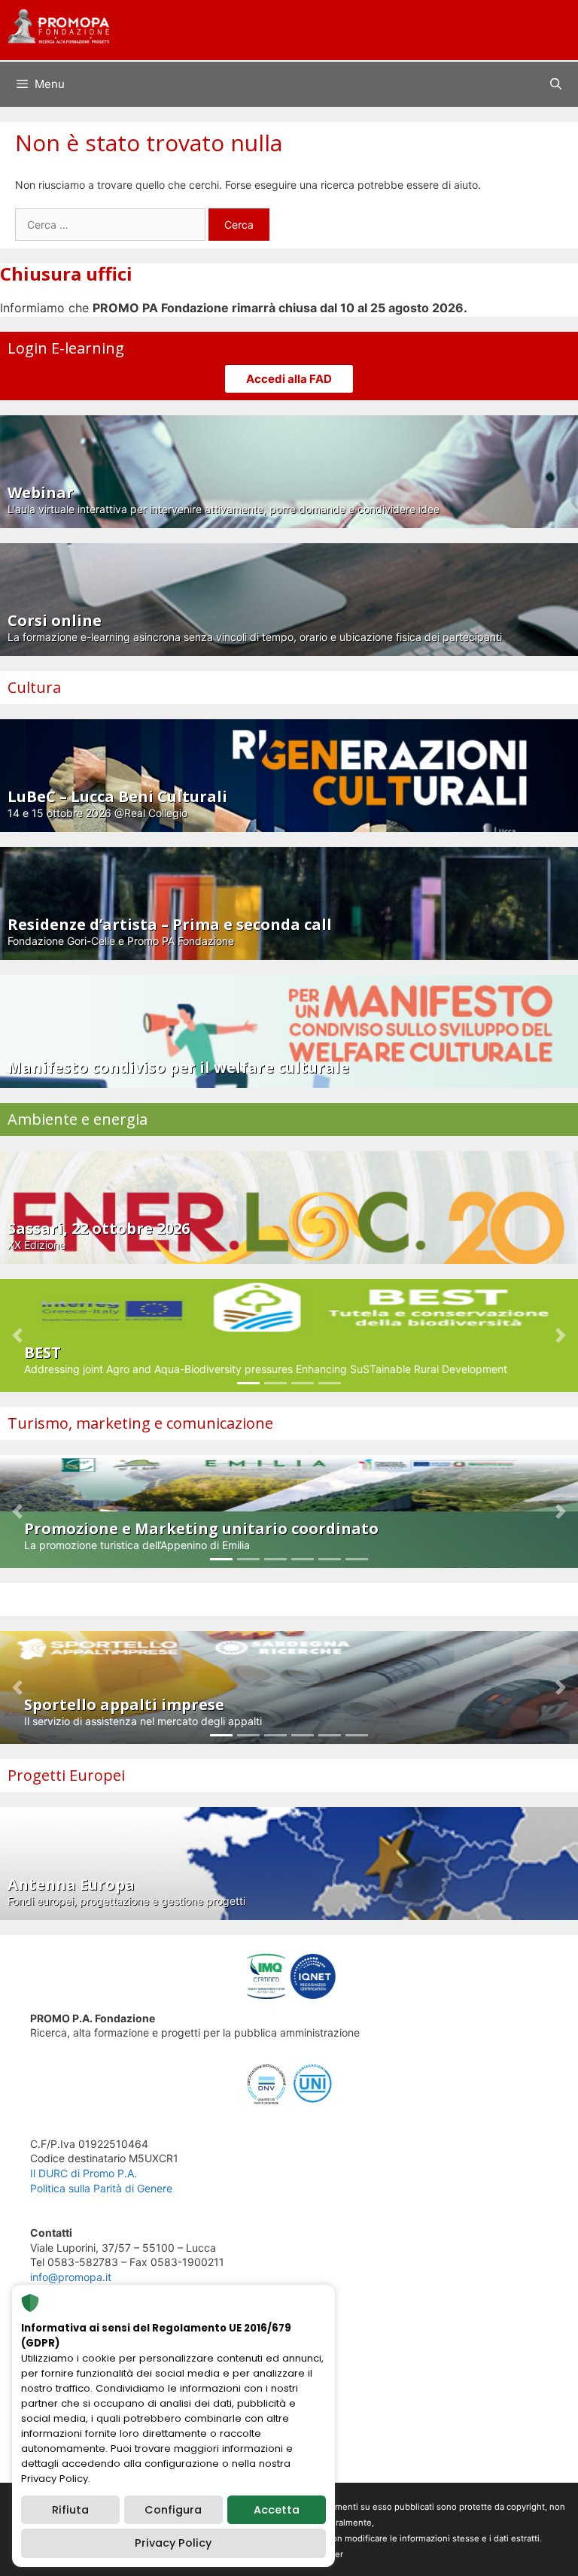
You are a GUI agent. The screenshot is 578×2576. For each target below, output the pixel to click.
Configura (173, 2510)
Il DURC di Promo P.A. (84, 2173)
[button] (17, 1335)
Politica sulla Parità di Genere (101, 2188)
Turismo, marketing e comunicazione (140, 1423)
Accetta (277, 2510)
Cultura (34, 687)
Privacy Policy (173, 2543)
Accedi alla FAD (289, 379)
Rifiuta (70, 2510)
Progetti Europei (66, 1775)
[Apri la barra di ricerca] (556, 84)
